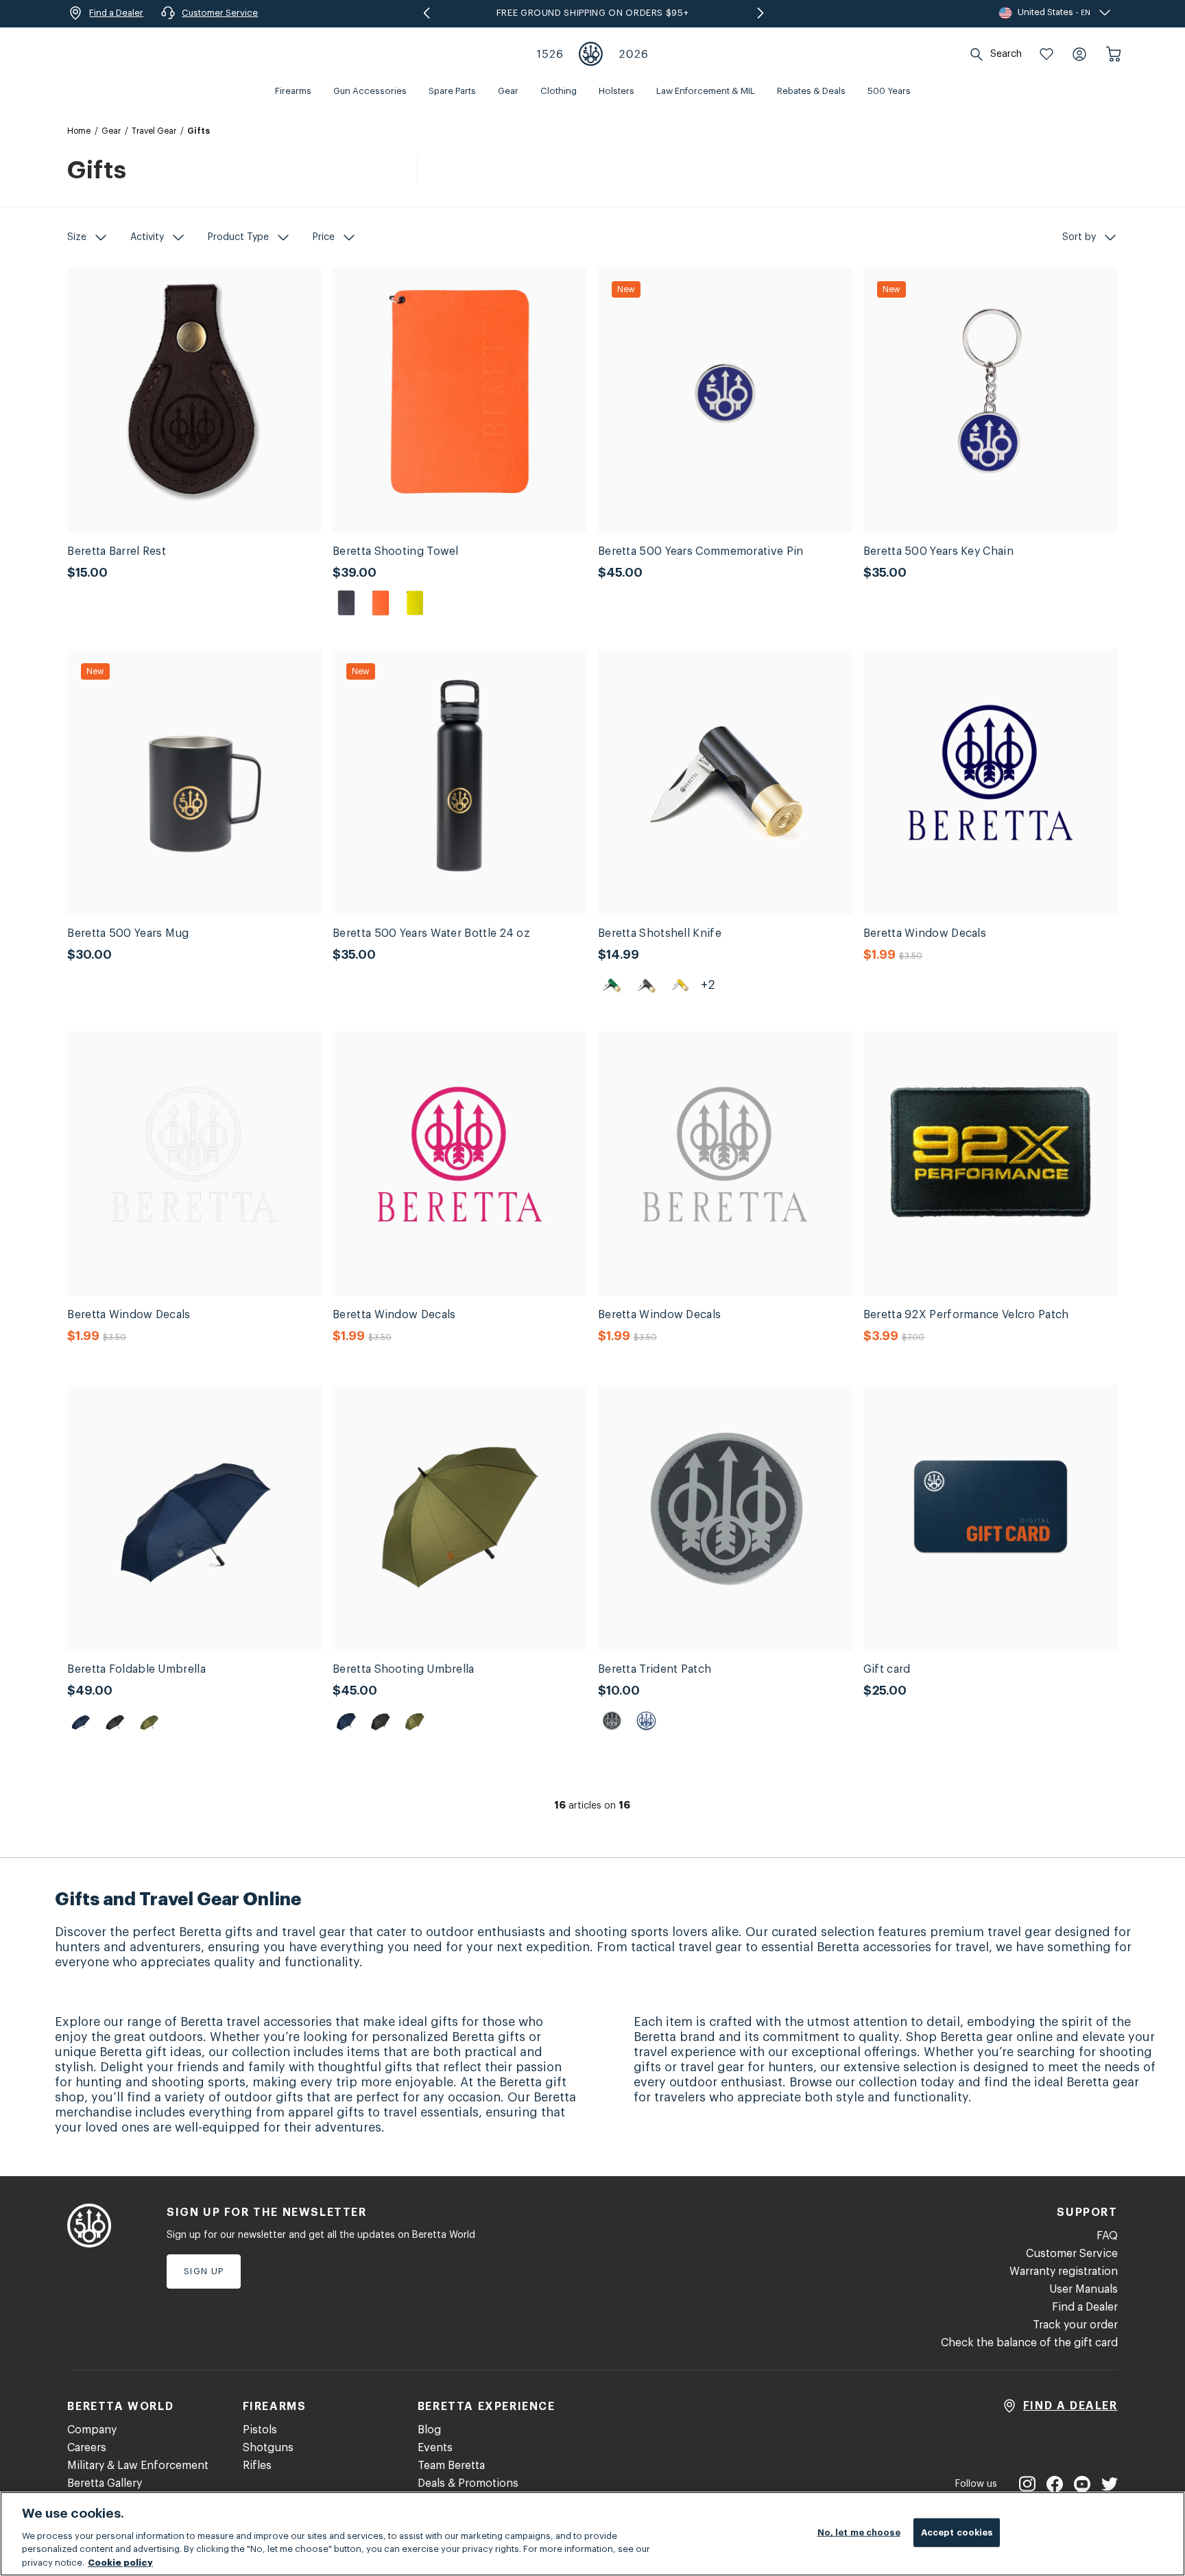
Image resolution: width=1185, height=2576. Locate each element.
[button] (1046, 54)
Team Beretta (451, 2466)
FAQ (1107, 2236)
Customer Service (1072, 2254)
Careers (87, 2448)
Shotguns (268, 2448)
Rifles (257, 2466)
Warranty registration (1064, 2271)
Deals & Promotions (468, 2483)
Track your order (1075, 2325)
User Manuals (1084, 2289)
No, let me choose (859, 2532)
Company (92, 2430)
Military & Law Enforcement (138, 2466)
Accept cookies (957, 2532)
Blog (429, 2430)
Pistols (260, 2430)
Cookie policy (120, 2562)
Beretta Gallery (105, 2483)
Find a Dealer (1085, 2307)
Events (435, 2448)
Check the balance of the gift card (1029, 2343)
